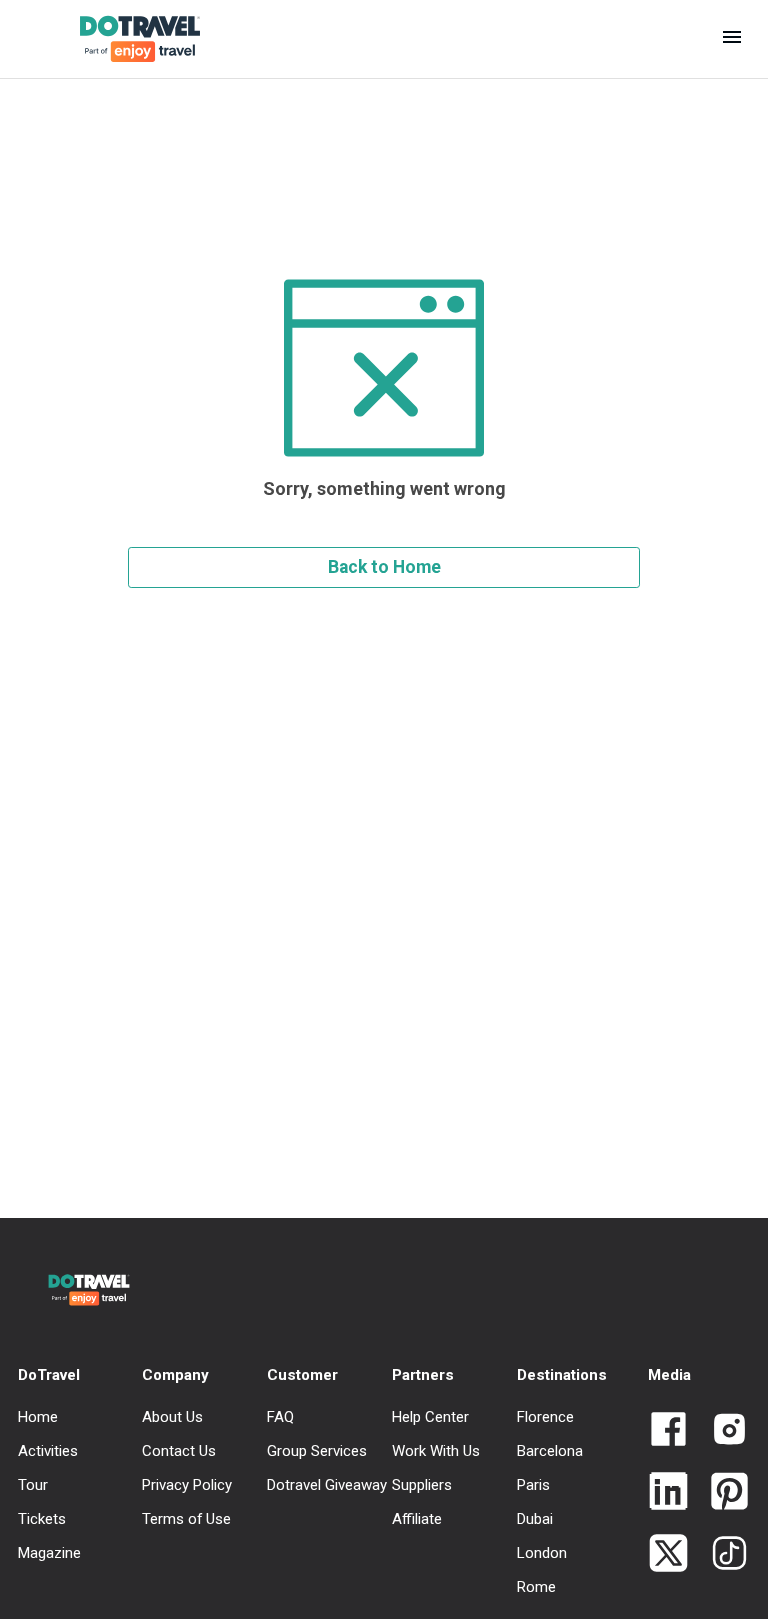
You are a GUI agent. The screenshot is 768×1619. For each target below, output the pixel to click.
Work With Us (436, 1451)
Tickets (42, 1519)
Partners (423, 1375)
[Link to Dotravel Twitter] (668, 1555)
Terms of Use (186, 1519)
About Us (172, 1417)
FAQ (280, 1417)
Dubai (535, 1519)
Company (175, 1375)
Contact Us (179, 1451)
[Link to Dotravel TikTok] (721, 1555)
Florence (545, 1417)
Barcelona (550, 1451)
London (542, 1553)
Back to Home (384, 567)
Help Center (430, 1417)
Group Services (317, 1451)
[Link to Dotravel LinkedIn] (668, 1493)
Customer (302, 1375)
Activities (48, 1451)
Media (669, 1375)
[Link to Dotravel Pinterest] (721, 1493)
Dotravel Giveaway (327, 1485)
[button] (732, 39)
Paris (533, 1485)
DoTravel (49, 1375)
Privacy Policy (187, 1485)
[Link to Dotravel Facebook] (668, 1431)
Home (38, 1417)
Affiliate (417, 1519)
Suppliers (422, 1485)
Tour (33, 1485)
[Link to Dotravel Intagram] (721, 1431)
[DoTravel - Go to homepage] (124, 39)
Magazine (49, 1553)
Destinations (562, 1375)
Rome (536, 1587)
